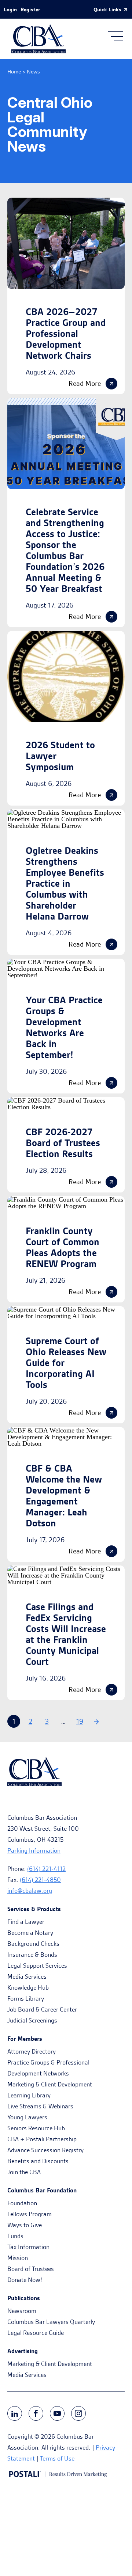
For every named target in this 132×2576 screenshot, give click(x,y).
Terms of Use (57, 2458)
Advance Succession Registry (45, 2150)
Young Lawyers (27, 2117)
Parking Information (34, 1850)
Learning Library (29, 2095)
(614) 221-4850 (40, 1880)
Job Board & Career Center (42, 2009)
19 (80, 1721)
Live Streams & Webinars (40, 2106)
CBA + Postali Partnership (42, 2139)
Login (10, 9)
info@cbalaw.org (30, 1891)
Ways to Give (25, 2225)
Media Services (27, 1976)
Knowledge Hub (28, 1987)
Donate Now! (25, 2280)
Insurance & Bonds (32, 1955)
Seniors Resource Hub (36, 2128)
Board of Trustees (31, 2269)
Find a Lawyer (26, 1922)
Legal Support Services (37, 1966)
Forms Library (26, 1998)
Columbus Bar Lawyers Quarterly (51, 2322)
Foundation (22, 2203)
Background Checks (33, 1944)
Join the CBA (24, 2172)
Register (30, 9)
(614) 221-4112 (46, 1869)
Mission (18, 2258)
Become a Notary (30, 1933)
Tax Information (28, 2247)
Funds (15, 2236)
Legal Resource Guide (36, 2333)
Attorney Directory (32, 2051)
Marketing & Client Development (50, 2084)
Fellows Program (30, 2214)
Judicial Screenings (32, 2020)
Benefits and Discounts (38, 2161)
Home (14, 72)
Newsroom (22, 2311)
